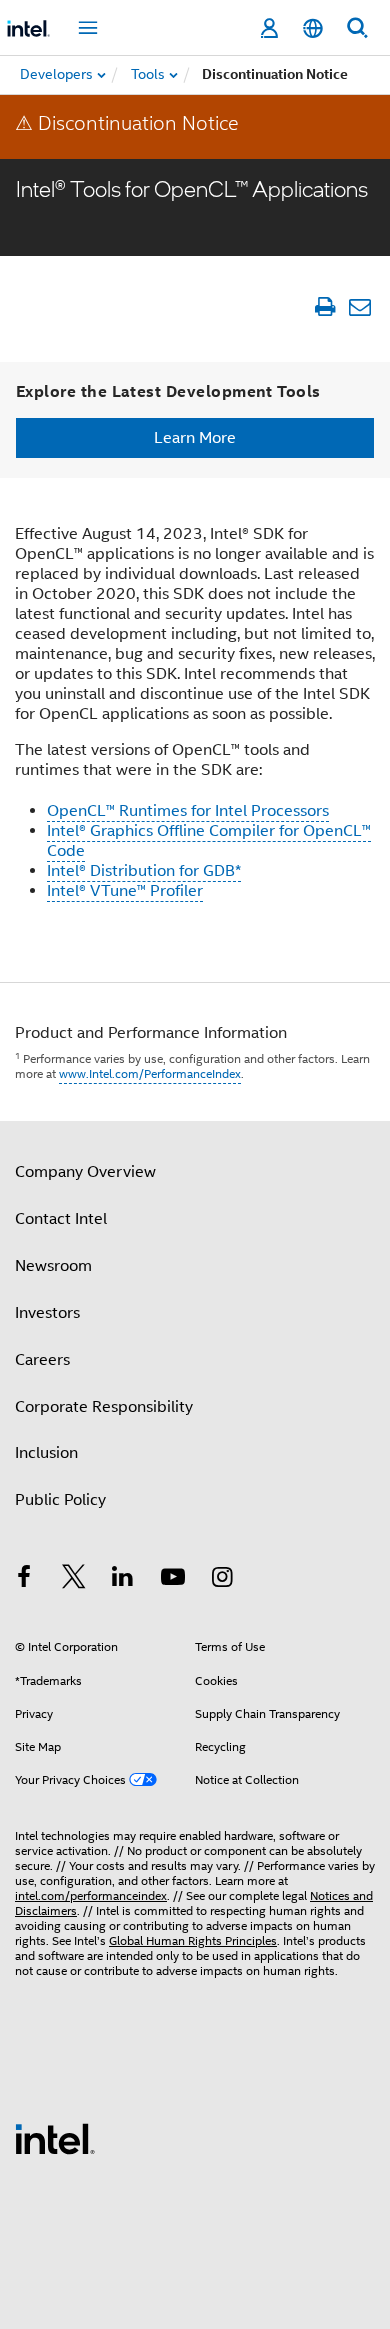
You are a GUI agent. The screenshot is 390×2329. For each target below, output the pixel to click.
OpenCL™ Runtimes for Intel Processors (188, 811)
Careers (42, 1360)
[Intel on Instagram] (222, 1580)
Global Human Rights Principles (193, 1940)
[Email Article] (359, 306)
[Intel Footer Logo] (55, 2138)
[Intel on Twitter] (74, 1580)
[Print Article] (324, 306)
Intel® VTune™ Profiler (125, 891)
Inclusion (46, 1453)
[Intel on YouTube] (173, 1580)
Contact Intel (61, 1219)
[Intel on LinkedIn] (123, 1580)
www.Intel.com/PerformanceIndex (150, 1073)
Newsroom (53, 1266)
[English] (313, 28)
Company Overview (85, 1172)
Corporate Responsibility (104, 1407)
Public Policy (60, 1500)
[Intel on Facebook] (24, 1580)
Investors (47, 1313)
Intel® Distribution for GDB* (144, 871)
